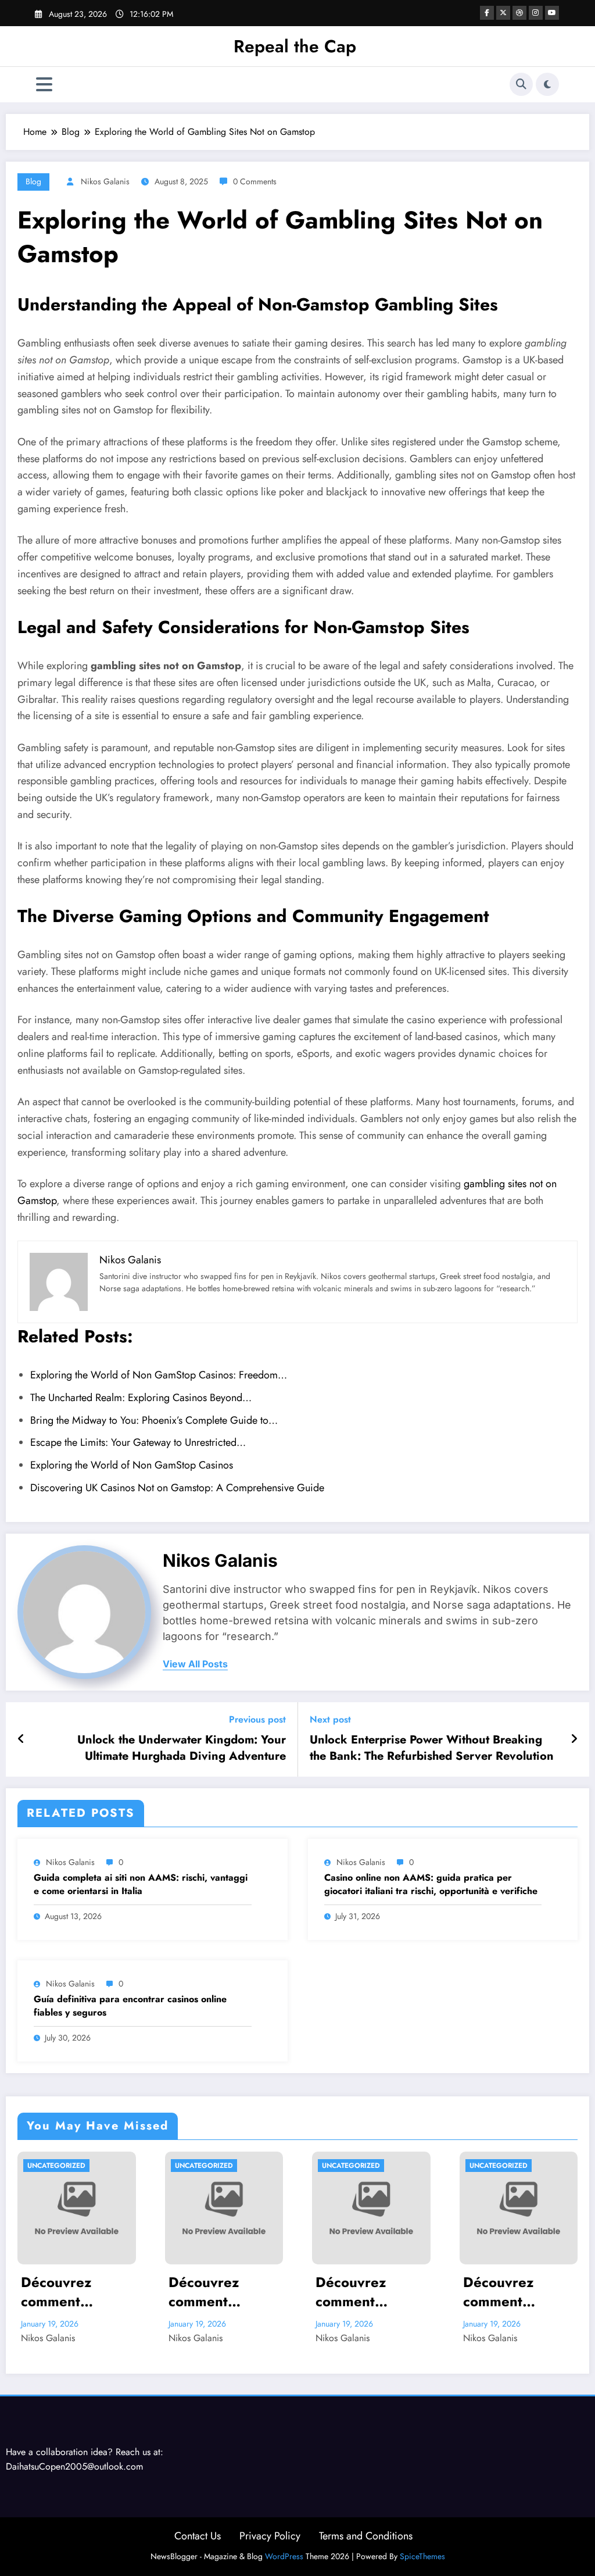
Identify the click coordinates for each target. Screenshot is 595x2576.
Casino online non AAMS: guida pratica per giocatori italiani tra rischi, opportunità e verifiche (431, 1884)
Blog (33, 181)
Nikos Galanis (105, 181)
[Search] (521, 84)
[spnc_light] (547, 84)
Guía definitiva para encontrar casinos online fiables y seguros (130, 2006)
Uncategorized (56, 2166)
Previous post (257, 1719)
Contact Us (198, 2536)
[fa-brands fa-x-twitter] (503, 13)
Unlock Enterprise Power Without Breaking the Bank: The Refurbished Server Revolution (432, 1748)
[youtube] (552, 13)
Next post (330, 1719)
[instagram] (536, 13)
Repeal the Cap (295, 46)
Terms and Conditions (366, 2536)
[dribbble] (519, 13)
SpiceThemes (422, 2556)
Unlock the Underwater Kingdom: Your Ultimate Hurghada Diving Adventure (182, 1748)
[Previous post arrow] (21, 1739)
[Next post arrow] (574, 1739)
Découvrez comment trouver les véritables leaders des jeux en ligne (75, 2292)
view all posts (195, 1664)
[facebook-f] (487, 13)
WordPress (284, 2556)
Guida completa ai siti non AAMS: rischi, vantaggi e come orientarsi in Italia (141, 1884)
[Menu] (44, 85)
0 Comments (255, 181)
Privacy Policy (270, 2536)
